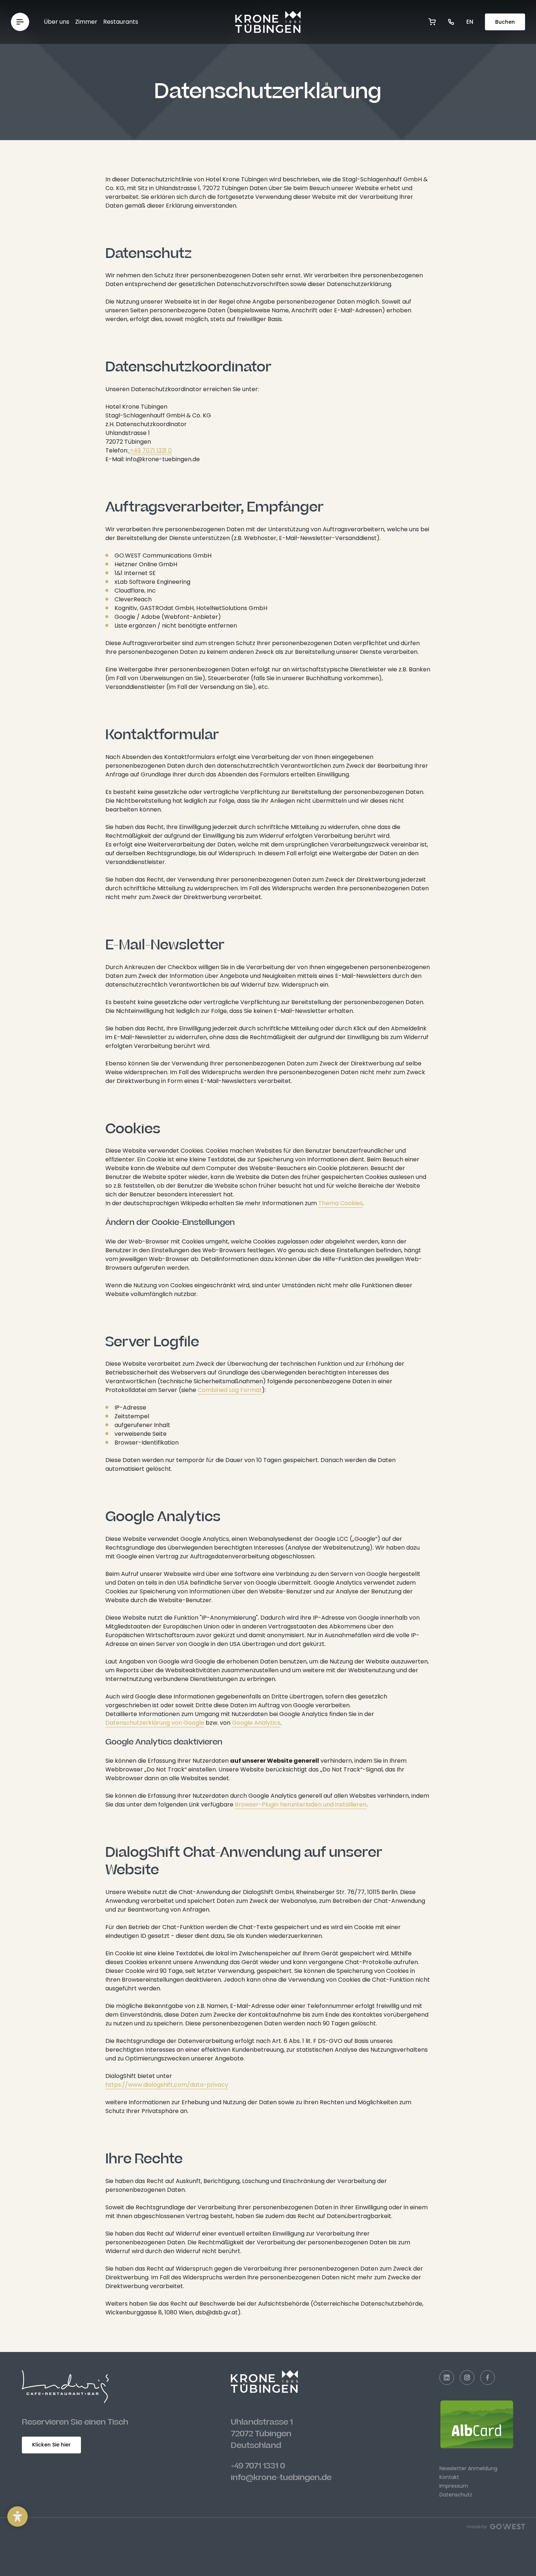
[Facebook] (488, 2378)
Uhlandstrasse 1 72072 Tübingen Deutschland (262, 2434)
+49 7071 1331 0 (258, 2466)
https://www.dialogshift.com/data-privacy (167, 2085)
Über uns (57, 22)
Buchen (505, 22)
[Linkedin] (447, 2378)
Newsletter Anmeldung (468, 2468)
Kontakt (449, 2477)
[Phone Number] (451, 22)
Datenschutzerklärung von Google (155, 1723)
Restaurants (121, 22)
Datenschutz (456, 2495)
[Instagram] (467, 2378)
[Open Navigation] (20, 22)
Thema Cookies (341, 1203)
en (470, 22)
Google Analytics (256, 1723)
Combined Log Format (230, 1390)
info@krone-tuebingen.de (281, 2477)
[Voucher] (432, 22)
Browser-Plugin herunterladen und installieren (301, 1804)
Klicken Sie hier (51, 2445)
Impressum (454, 2486)
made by (477, 2527)
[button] (18, 2517)
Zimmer (86, 22)
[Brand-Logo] (268, 22)
